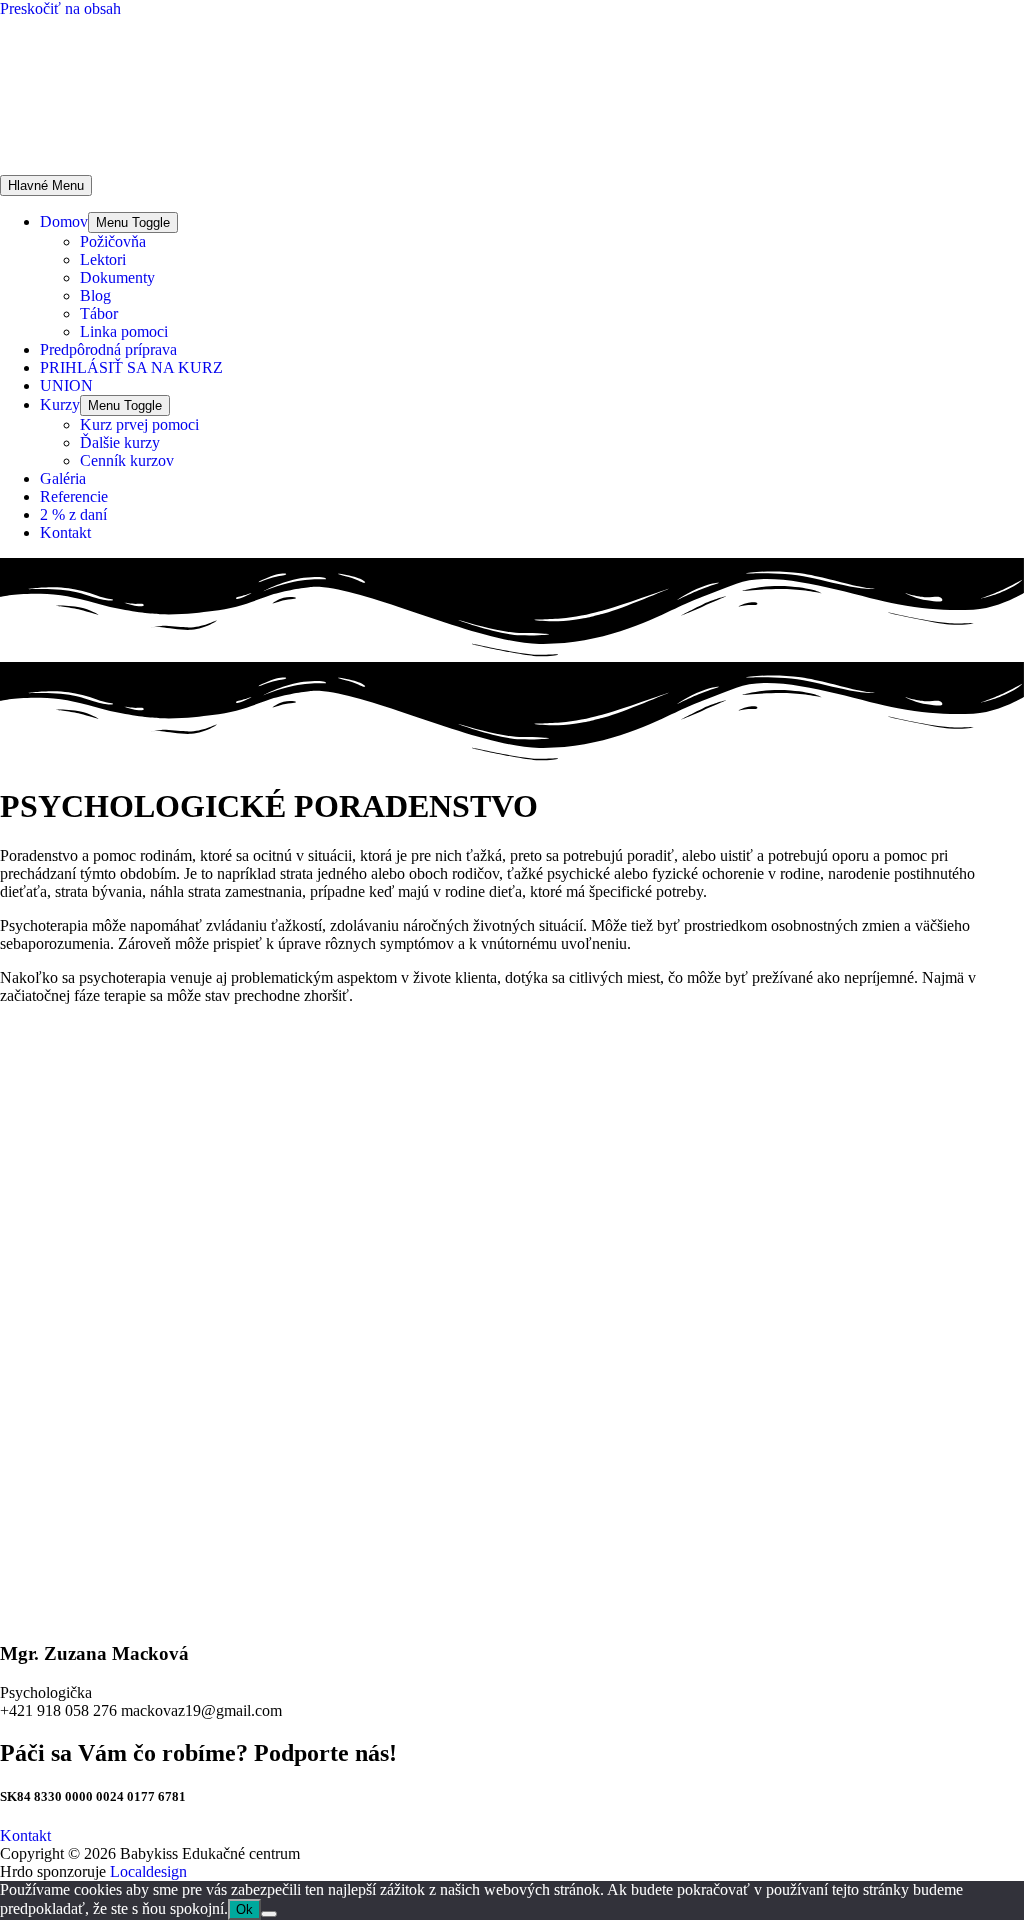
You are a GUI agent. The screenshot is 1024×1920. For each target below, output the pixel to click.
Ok (244, 1909)
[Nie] (269, 1914)
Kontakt (65, 532)
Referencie (74, 496)
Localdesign (148, 1871)
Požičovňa (113, 241)
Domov (64, 221)
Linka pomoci (124, 331)
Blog (95, 295)
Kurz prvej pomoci (139, 424)
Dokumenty (117, 277)
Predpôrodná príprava (108, 349)
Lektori (103, 259)
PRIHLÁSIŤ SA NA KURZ (131, 367)
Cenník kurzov (127, 460)
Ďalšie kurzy (120, 442)
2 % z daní (73, 514)
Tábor (99, 313)
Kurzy (60, 404)
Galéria (63, 478)
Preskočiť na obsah (60, 8)
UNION (66, 385)
